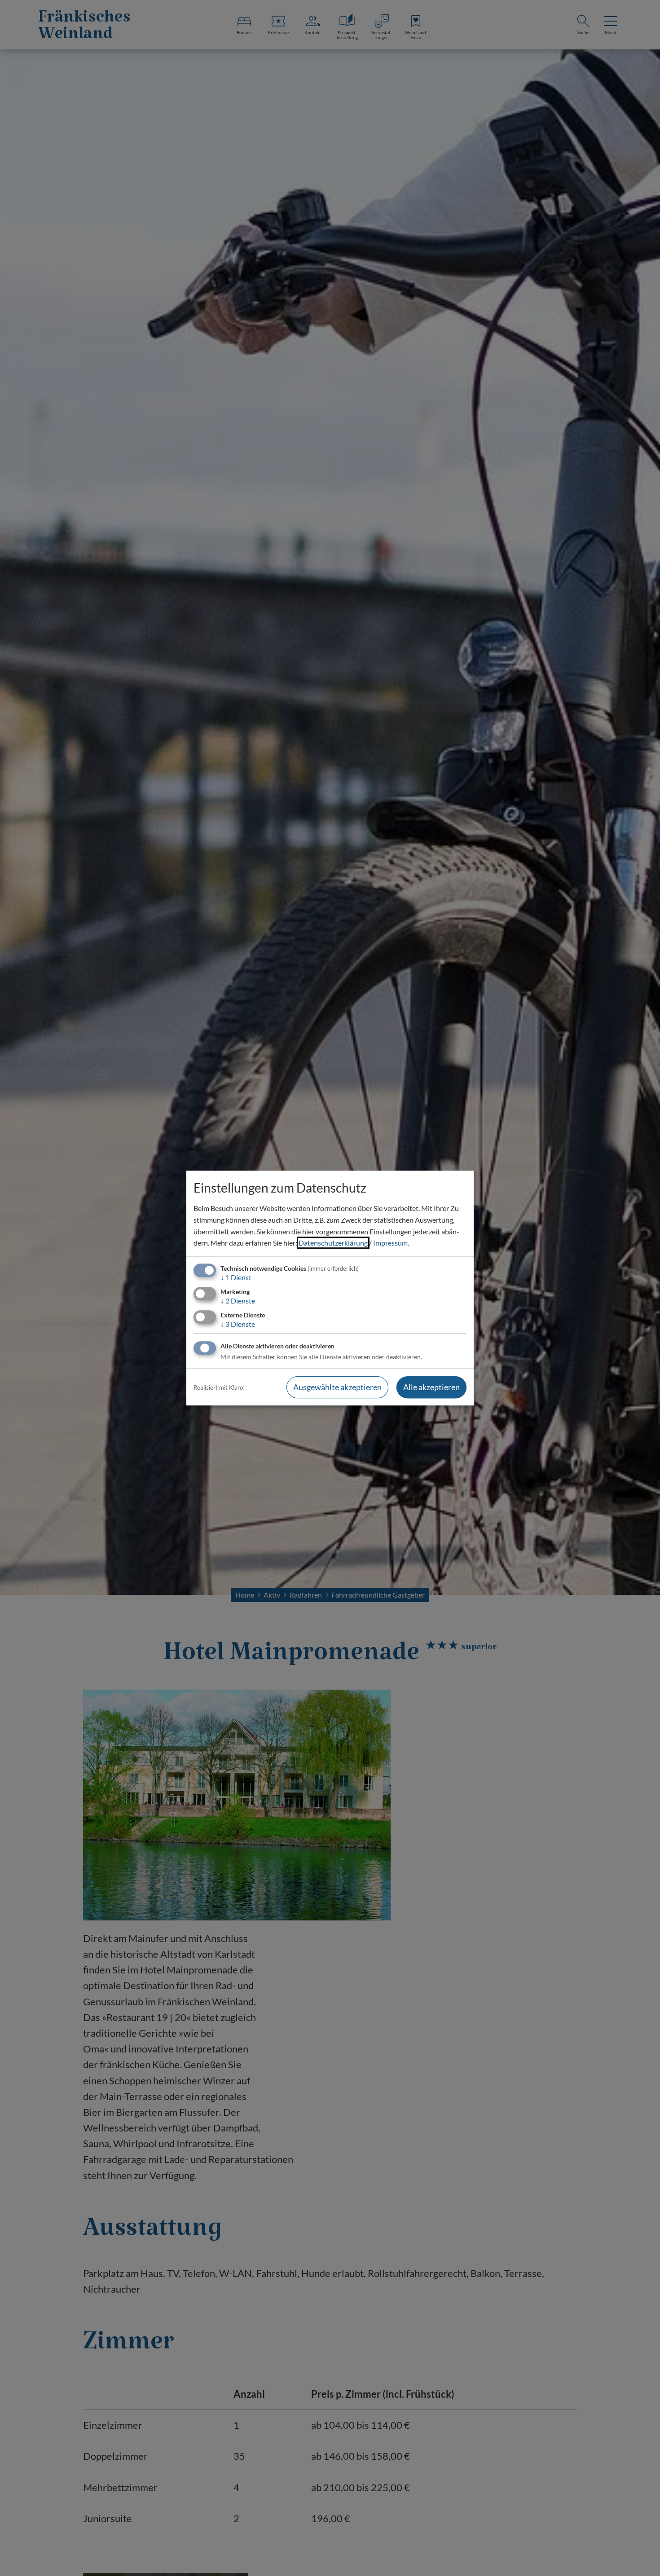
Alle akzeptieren (431, 1387)
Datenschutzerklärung (333, 1243)
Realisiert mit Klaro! (219, 1387)
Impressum (390, 1243)
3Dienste (238, 1324)
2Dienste (238, 1301)
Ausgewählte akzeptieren (337, 1387)
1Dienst (236, 1277)
